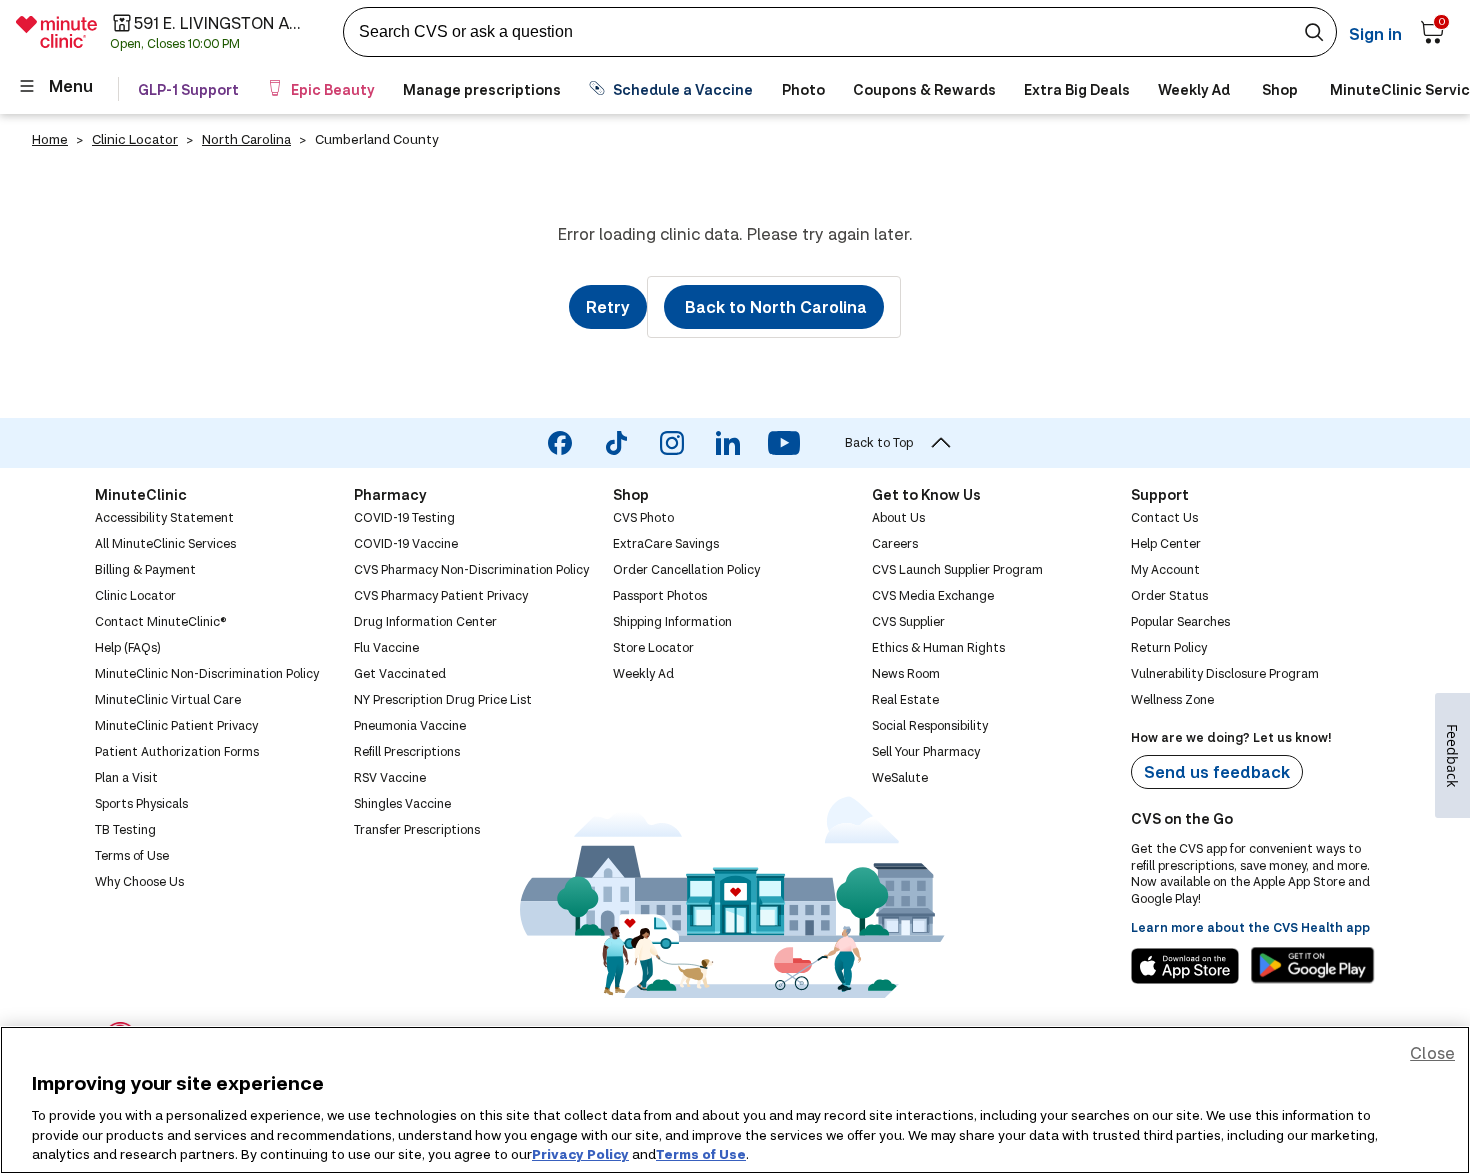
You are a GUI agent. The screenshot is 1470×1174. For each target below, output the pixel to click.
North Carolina (246, 139)
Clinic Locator (135, 139)
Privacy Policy (580, 1153)
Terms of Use (701, 1153)
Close (1432, 1052)
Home (50, 139)
